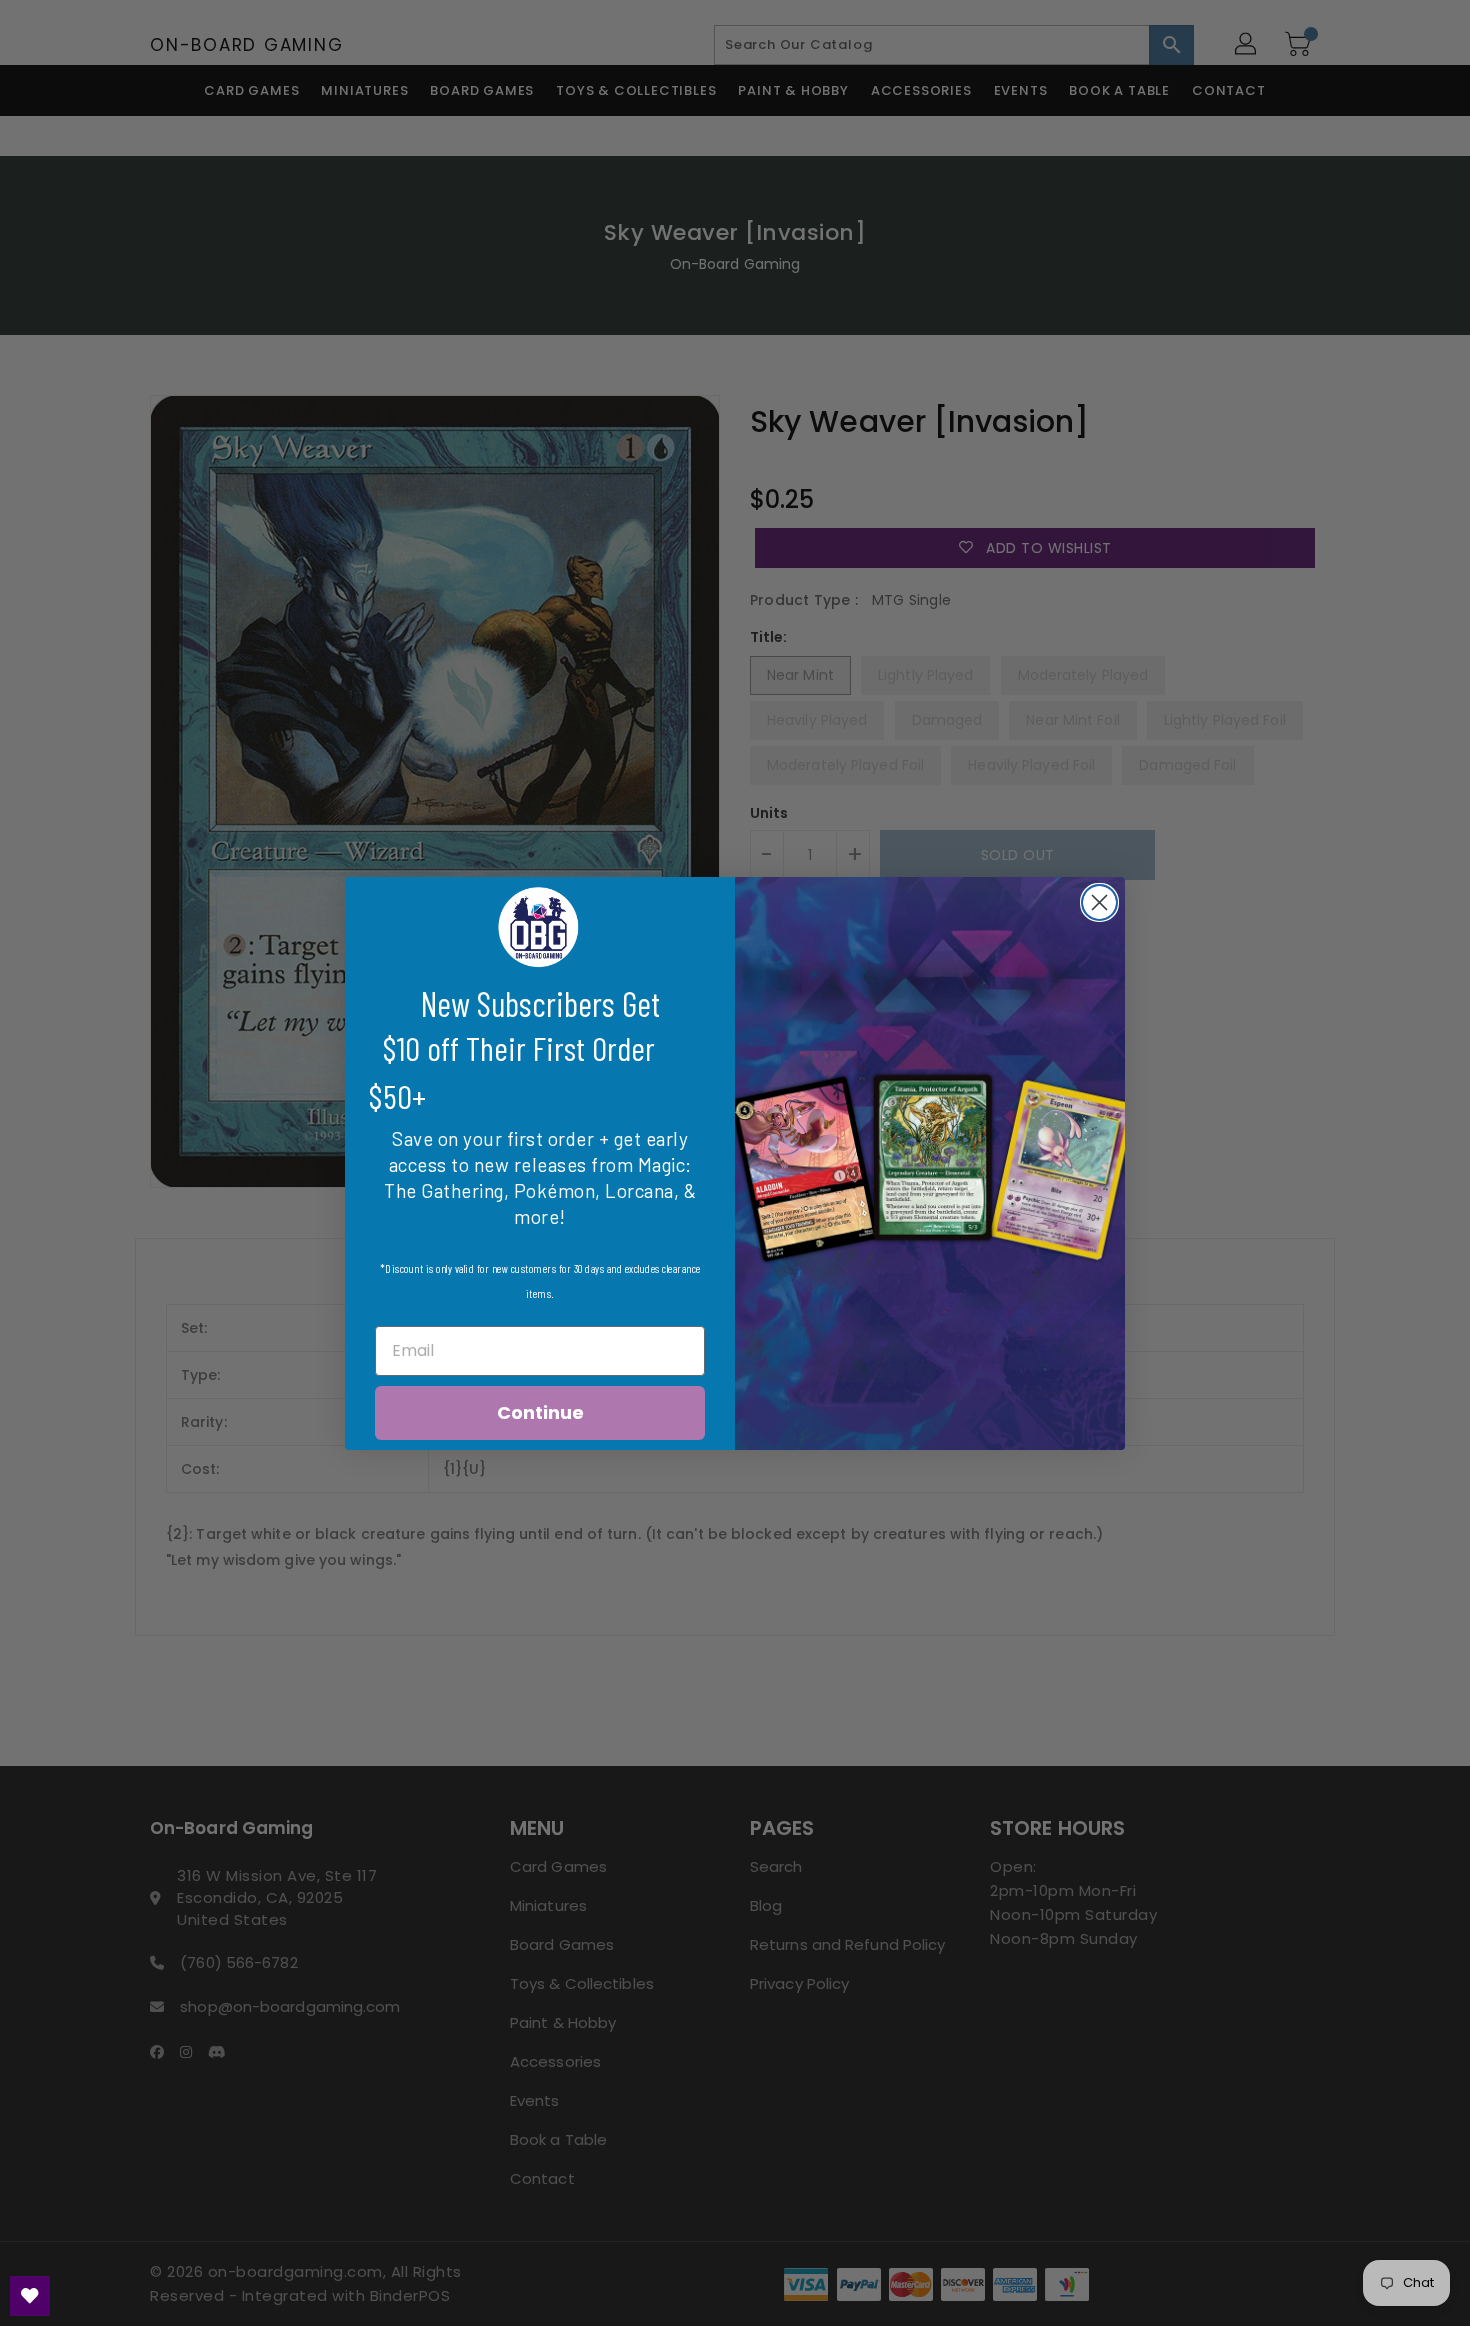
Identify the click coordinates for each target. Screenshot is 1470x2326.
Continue (540, 1412)
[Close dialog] (1099, 902)
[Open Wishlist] (30, 2296)
